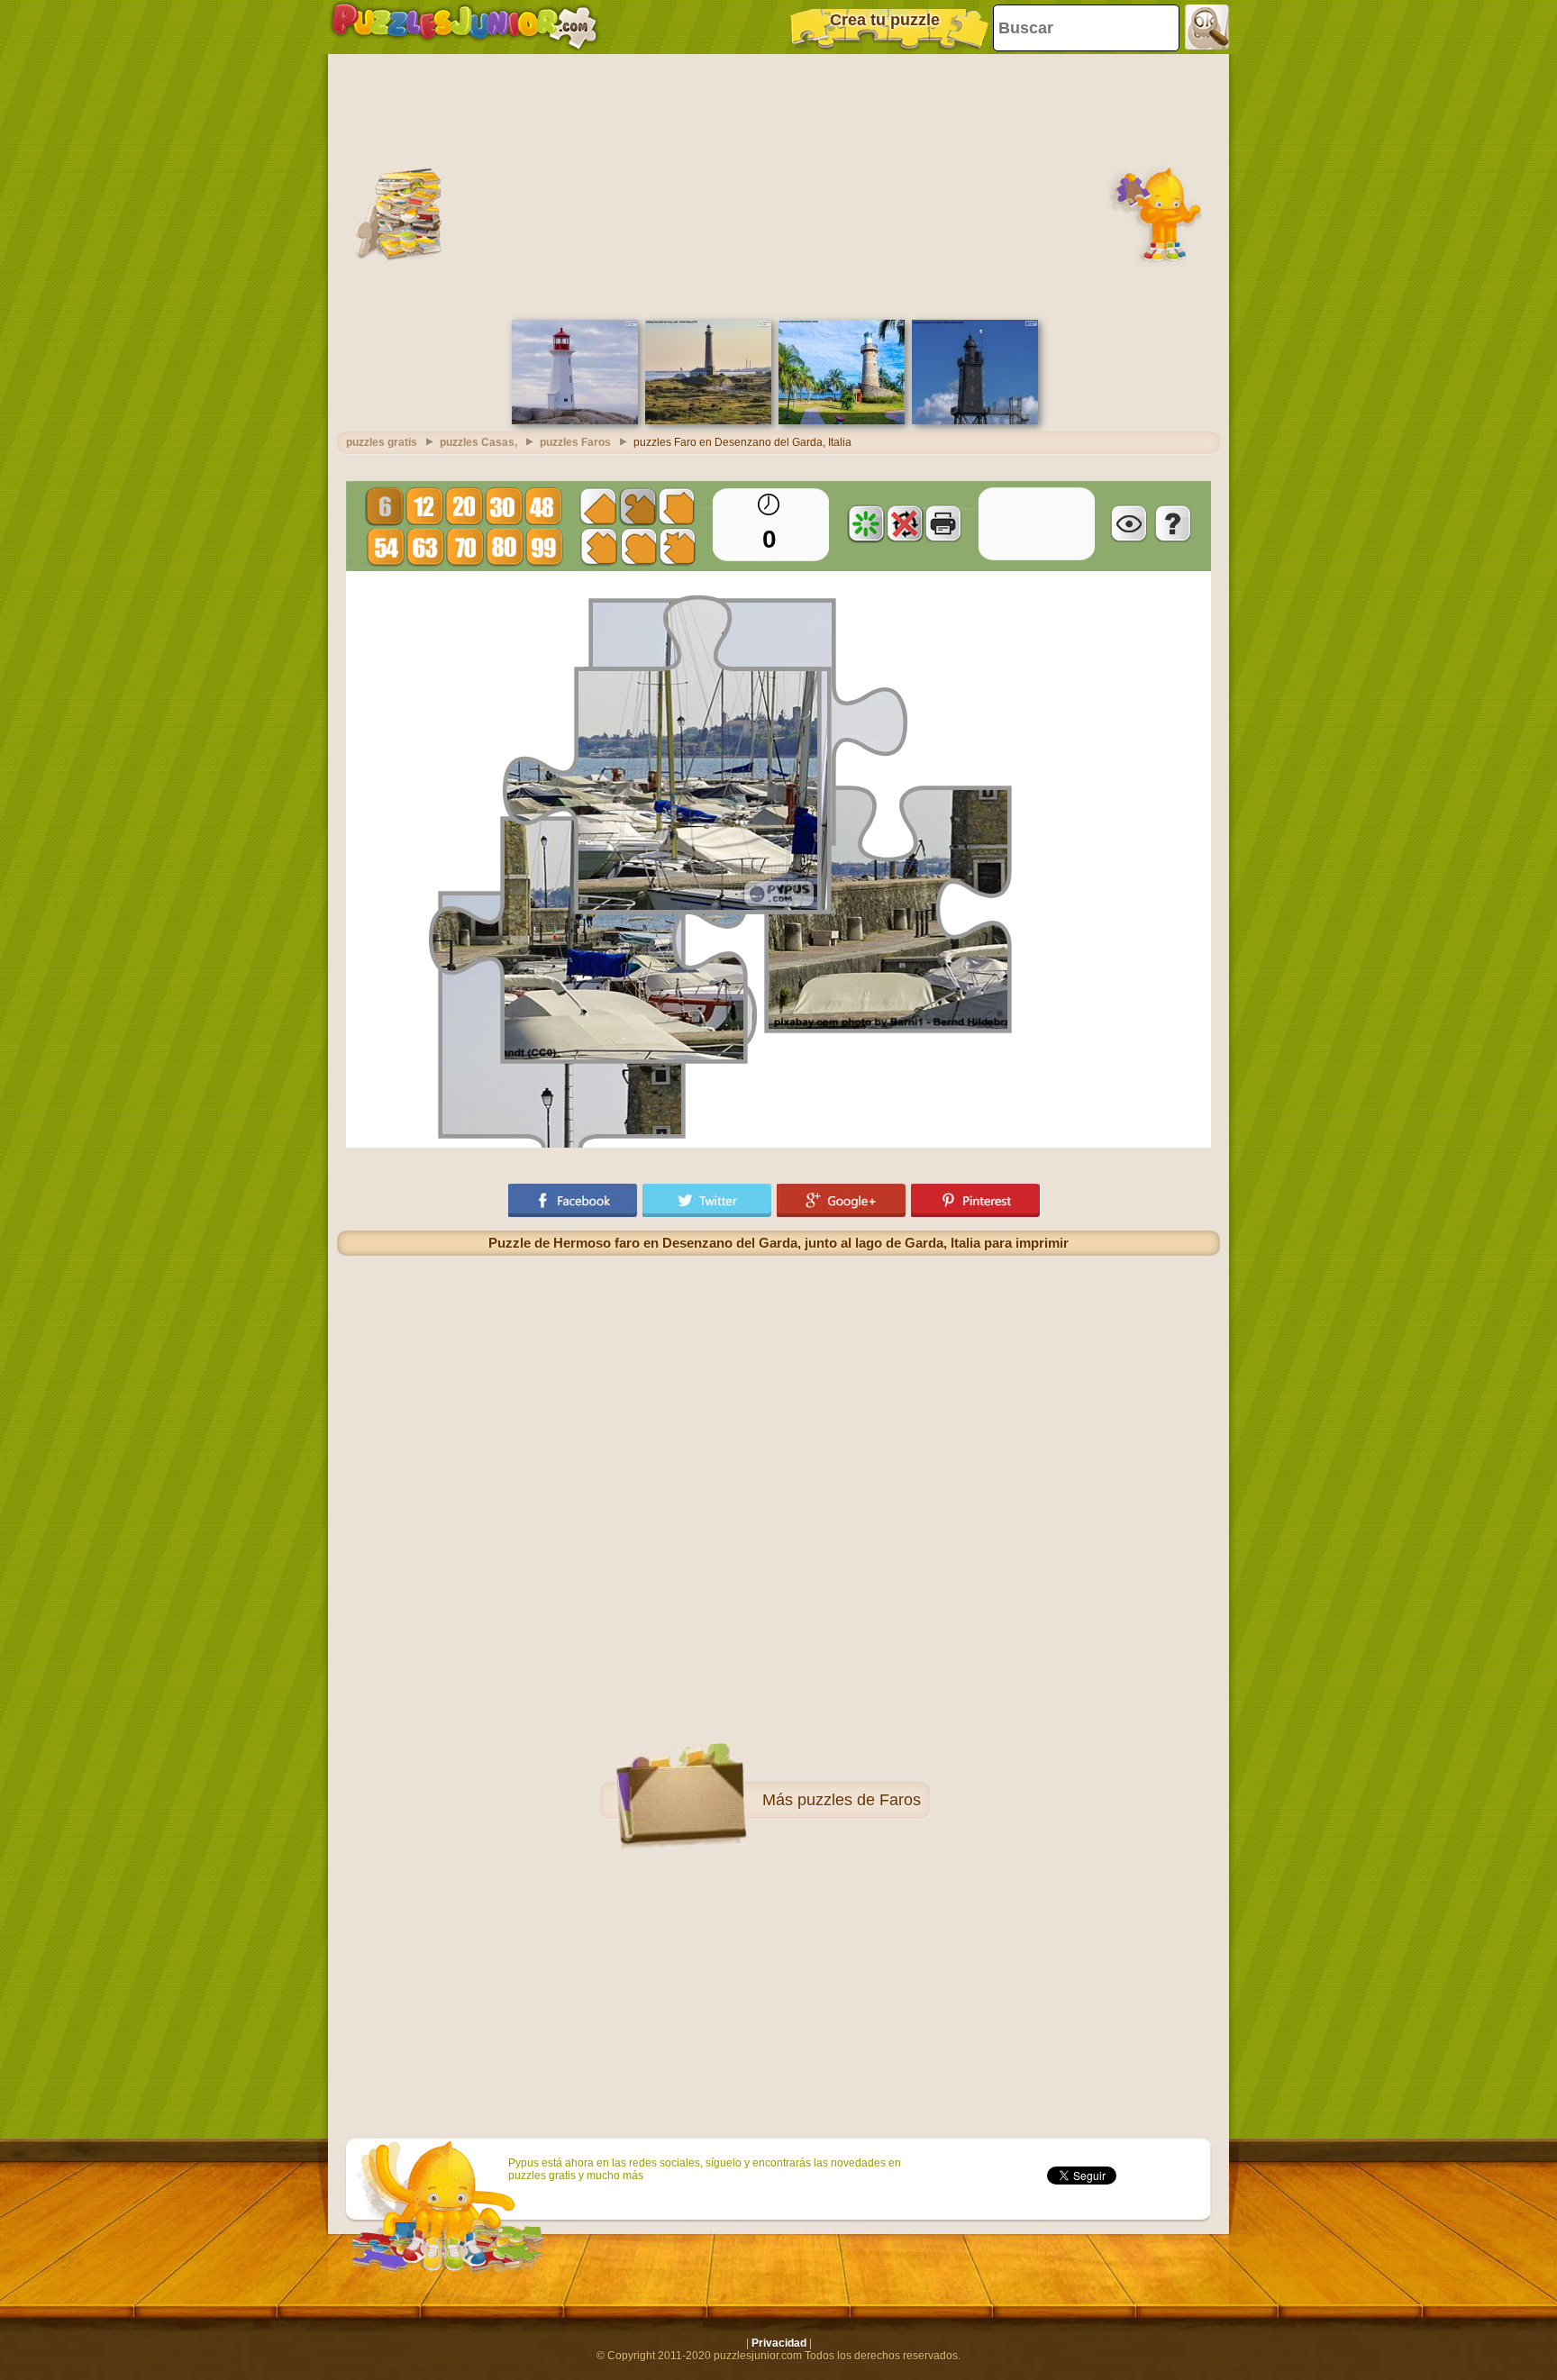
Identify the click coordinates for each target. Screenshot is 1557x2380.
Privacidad (779, 2343)
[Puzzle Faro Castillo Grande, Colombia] (842, 421)
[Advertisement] (778, 185)
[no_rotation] (905, 523)
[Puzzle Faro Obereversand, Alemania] (975, 421)
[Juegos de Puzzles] (464, 27)
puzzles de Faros (859, 1800)
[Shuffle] (866, 523)
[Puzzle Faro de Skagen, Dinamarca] (708, 421)
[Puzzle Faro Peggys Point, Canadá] (575, 421)
